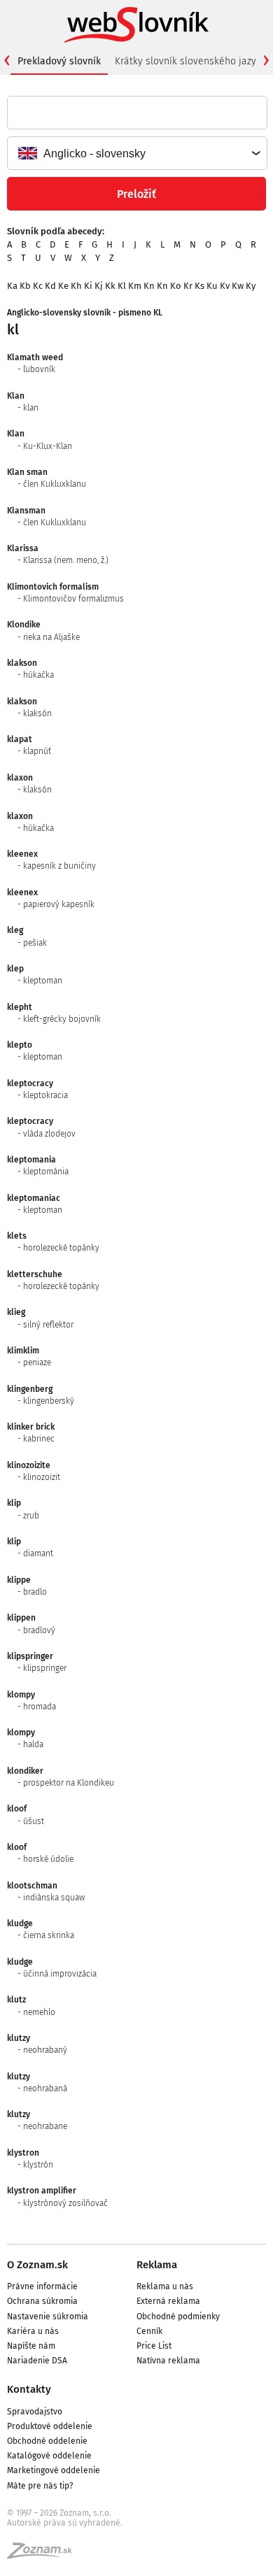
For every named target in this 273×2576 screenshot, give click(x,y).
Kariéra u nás (33, 2331)
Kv (225, 286)
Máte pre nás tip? (40, 2486)
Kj (99, 286)
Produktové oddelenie (50, 2426)
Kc (38, 286)
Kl (122, 286)
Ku (212, 286)
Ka (12, 286)
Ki (88, 286)
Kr (188, 286)
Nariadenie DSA (37, 2361)
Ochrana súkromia (42, 2301)
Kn (149, 286)
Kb (25, 286)
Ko (176, 286)
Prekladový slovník (59, 61)
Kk (110, 286)
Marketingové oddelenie (54, 2470)
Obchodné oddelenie (47, 2441)
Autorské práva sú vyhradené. (65, 2523)
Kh (76, 286)
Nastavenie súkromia (48, 2317)
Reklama (157, 2265)
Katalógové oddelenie (49, 2456)
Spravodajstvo (35, 2412)
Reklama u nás (165, 2286)
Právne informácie (42, 2286)
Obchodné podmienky (178, 2317)
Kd (50, 286)
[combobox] (136, 153)
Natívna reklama (168, 2361)
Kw (238, 286)
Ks (199, 286)
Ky (251, 286)
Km (135, 286)
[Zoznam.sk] (44, 2555)
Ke (63, 286)
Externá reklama (168, 2301)
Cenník (149, 2331)
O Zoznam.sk (37, 2265)
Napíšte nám (31, 2346)
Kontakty (29, 2389)
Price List (154, 2346)
